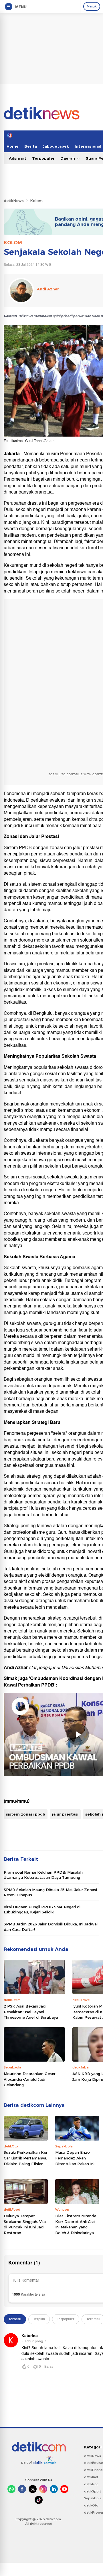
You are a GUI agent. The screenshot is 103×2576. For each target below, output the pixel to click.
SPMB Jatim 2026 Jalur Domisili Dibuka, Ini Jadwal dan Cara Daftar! (51, 1927)
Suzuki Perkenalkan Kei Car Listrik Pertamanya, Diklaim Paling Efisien (25, 2158)
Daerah (68, 158)
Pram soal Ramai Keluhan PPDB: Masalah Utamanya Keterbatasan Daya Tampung (43, 1875)
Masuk (92, 6)
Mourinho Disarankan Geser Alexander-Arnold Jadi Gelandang (30, 2079)
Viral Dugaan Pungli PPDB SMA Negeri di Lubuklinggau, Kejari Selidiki (42, 1909)
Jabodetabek (56, 146)
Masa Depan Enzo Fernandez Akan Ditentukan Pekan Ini (75, 2158)
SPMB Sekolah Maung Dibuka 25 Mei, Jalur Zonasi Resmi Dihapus (50, 1892)
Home (13, 146)
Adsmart (18, 158)
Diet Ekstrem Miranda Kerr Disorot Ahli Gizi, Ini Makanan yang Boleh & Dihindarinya (76, 2224)
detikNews (14, 201)
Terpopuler (43, 158)
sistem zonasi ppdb (26, 1814)
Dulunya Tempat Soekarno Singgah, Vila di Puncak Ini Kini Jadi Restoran (25, 2224)
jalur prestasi (65, 1814)
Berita (31, 146)
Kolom (36, 201)
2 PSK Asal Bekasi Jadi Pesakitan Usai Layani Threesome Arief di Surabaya (31, 2012)
